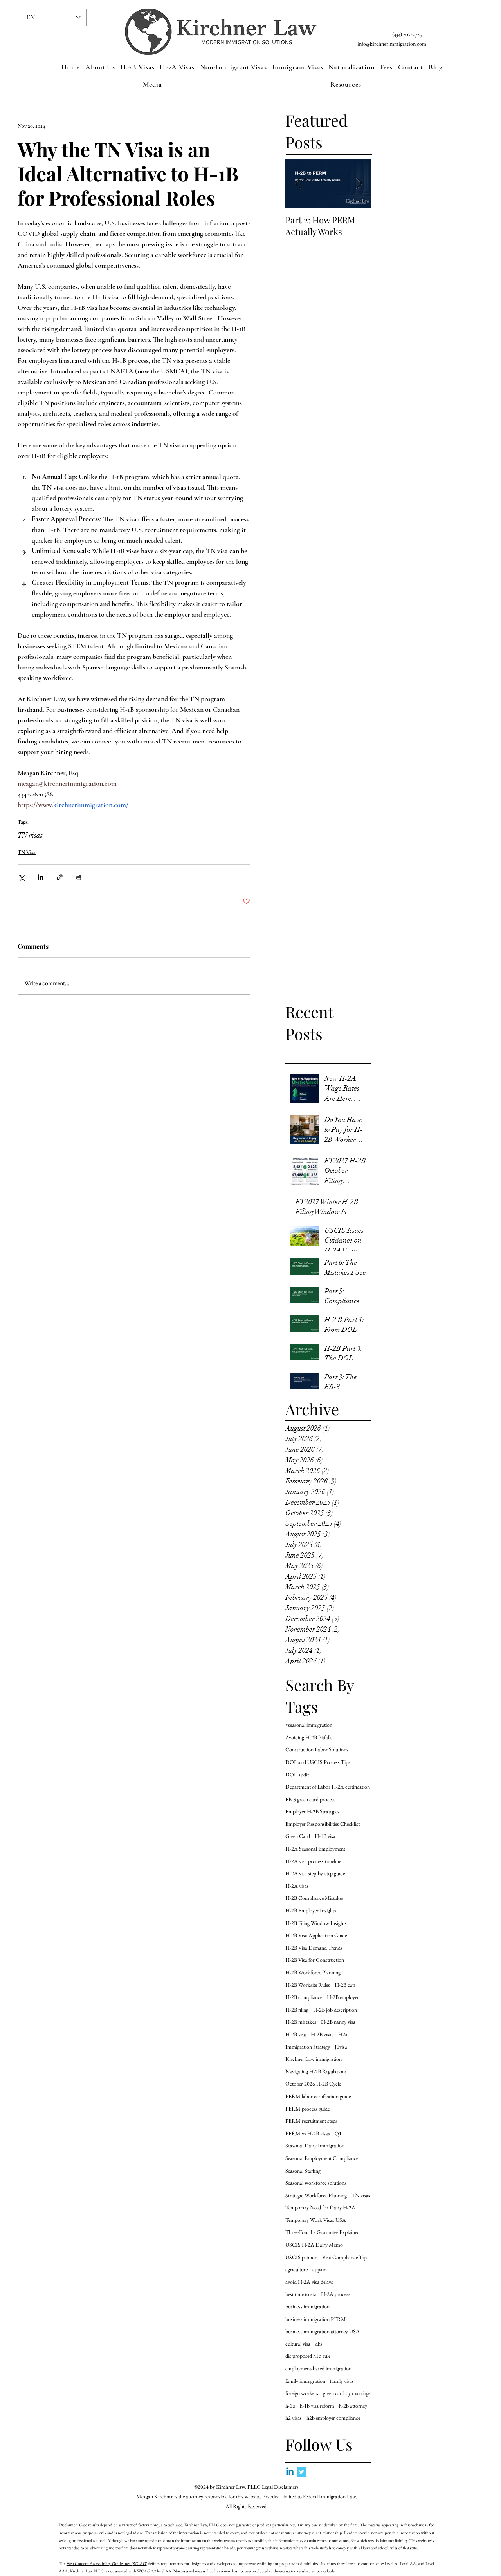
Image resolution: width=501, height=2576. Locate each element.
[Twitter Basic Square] (302, 2472)
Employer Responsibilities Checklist (323, 1824)
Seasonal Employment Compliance (322, 2158)
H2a (343, 2034)
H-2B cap (345, 1985)
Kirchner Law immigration (314, 2059)
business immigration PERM (316, 2319)
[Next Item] (359, 184)
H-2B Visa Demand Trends (314, 1948)
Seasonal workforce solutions (316, 2183)
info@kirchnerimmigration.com (392, 44)
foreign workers (302, 2393)
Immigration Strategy (308, 2047)
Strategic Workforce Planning (316, 2195)
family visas (342, 2381)
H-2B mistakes (301, 2022)
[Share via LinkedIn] (41, 877)
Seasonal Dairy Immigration (315, 2145)
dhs (319, 2344)
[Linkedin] (290, 2472)
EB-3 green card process (310, 1799)
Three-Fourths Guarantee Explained (323, 2232)
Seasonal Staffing (303, 2171)
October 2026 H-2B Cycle (313, 2084)
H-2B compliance (304, 1997)
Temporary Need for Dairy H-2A (320, 2207)
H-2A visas (297, 1886)
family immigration (305, 2381)
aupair (319, 2269)
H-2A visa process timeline (313, 1861)
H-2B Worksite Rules (308, 1985)
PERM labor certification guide (318, 2096)
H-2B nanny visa (338, 2022)
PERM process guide (307, 2109)
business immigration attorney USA (323, 2331)
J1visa (341, 2047)
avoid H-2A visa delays (309, 2282)
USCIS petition (301, 2257)
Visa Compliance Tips (345, 2257)
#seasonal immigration (309, 1725)
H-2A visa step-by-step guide (315, 1873)
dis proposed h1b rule (308, 2356)
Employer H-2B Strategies (312, 1811)
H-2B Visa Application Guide (316, 1935)
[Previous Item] (298, 184)
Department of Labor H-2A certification (328, 1787)
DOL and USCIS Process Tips (318, 1762)
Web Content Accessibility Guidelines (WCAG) (107, 2563)
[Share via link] (60, 877)
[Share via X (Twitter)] (21, 877)
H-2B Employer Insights (311, 1910)
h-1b (290, 2406)
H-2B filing (297, 2010)
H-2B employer (343, 1997)
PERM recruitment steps (311, 2121)
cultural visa (298, 2344)
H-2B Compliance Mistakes (314, 1898)
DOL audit (297, 1775)
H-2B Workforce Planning (313, 1972)
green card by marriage (347, 2393)
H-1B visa (325, 1836)
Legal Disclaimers (280, 2487)
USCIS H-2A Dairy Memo (314, 2245)
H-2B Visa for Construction (315, 1960)
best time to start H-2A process (318, 2294)
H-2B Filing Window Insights (316, 1923)
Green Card (298, 1836)
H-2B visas (322, 2034)
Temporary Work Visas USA (316, 2220)
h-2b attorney (353, 2406)
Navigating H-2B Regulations (316, 2071)
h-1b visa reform (317, 2406)
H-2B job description (335, 2010)
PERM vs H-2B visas (308, 2133)
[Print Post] (79, 877)
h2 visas (294, 2418)
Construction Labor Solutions (317, 1749)
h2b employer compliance (333, 2418)
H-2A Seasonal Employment (315, 1849)
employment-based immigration (318, 2368)
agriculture (296, 2269)
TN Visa (27, 852)
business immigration (307, 2306)
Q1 (338, 2133)
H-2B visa (296, 2034)
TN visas (30, 835)
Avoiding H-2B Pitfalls (309, 1737)
